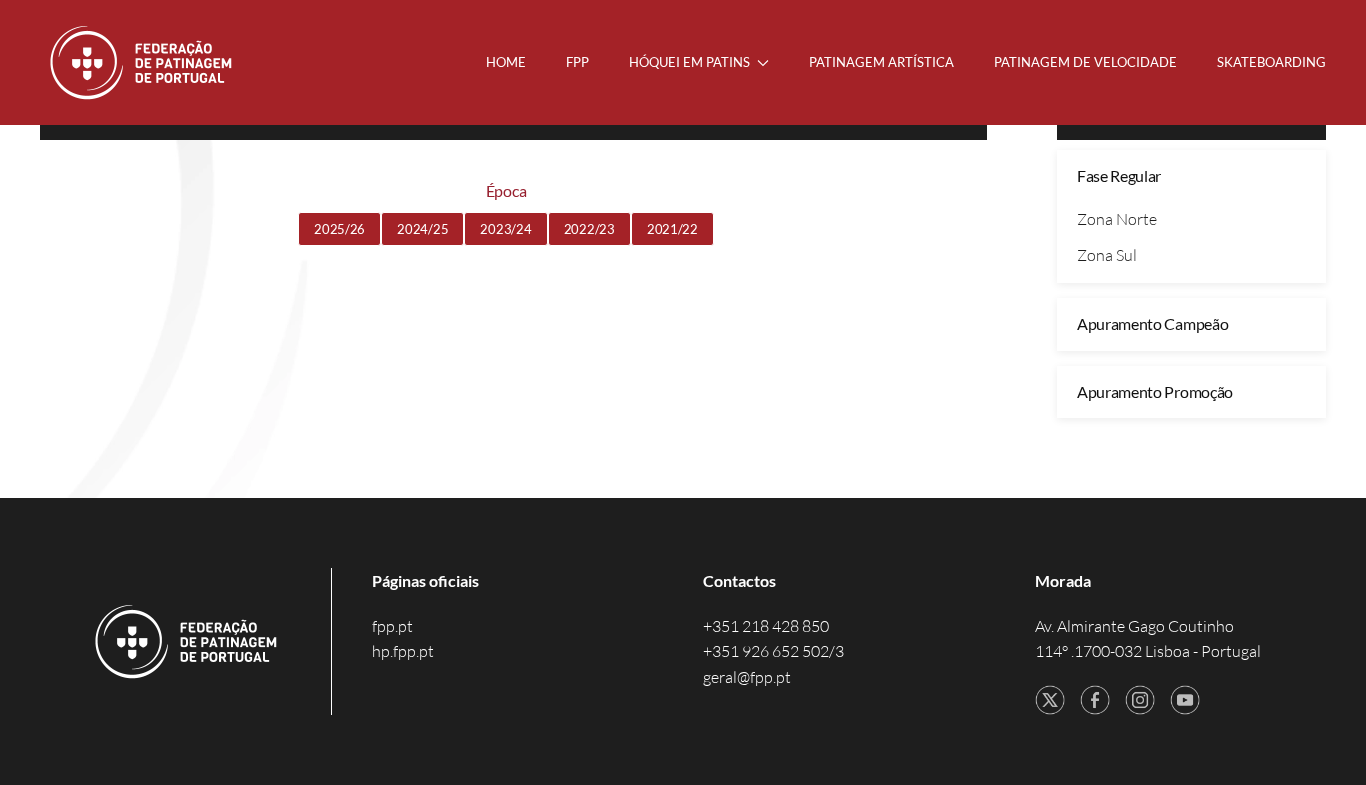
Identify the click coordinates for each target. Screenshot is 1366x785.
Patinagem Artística (881, 62)
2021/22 (672, 229)
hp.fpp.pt (403, 651)
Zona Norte (1117, 219)
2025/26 (339, 229)
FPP (577, 62)
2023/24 (505, 229)
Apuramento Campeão (1152, 323)
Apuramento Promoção (1155, 391)
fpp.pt (392, 626)
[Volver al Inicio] (143, 62)
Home (506, 62)
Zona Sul (1107, 255)
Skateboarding (1271, 62)
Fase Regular (1119, 175)
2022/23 (589, 229)
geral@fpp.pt (747, 677)
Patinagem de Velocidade (1085, 62)
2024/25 (422, 229)
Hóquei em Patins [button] (689, 62)
